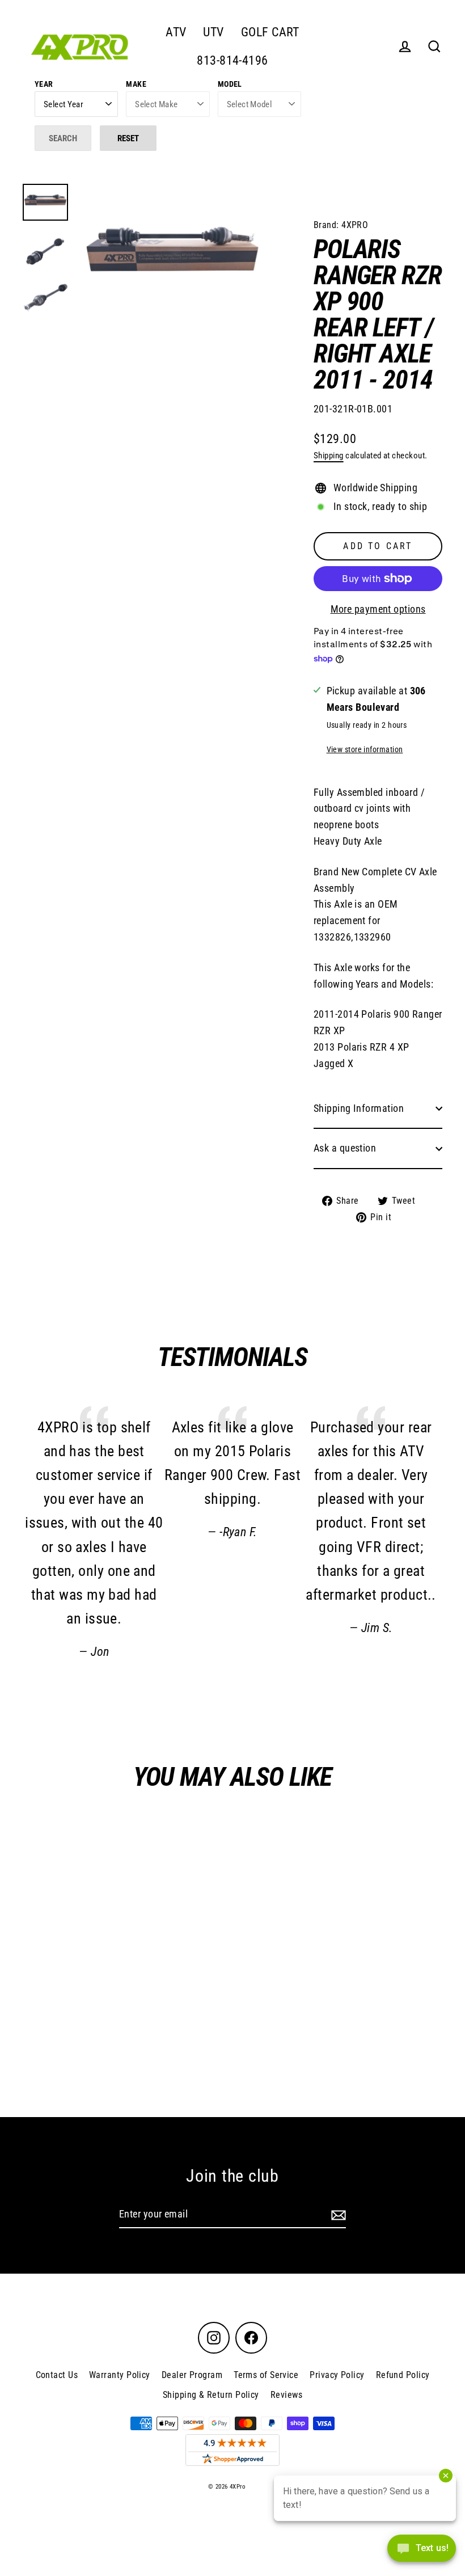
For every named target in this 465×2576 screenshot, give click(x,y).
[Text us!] (422, 2552)
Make (136, 84)
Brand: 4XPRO (341, 225)
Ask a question (345, 1148)
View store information (365, 750)
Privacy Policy (337, 2375)
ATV (176, 32)
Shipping (329, 456)
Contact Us (57, 2375)
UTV (213, 32)
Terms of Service (266, 2375)
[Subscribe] (337, 2215)
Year (44, 84)
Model (230, 84)
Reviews (286, 2395)
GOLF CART (270, 32)
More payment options (378, 609)
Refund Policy (403, 2375)
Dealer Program (192, 2375)
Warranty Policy (120, 2375)
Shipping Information (359, 1108)
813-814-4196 (232, 60)
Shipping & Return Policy (211, 2395)
